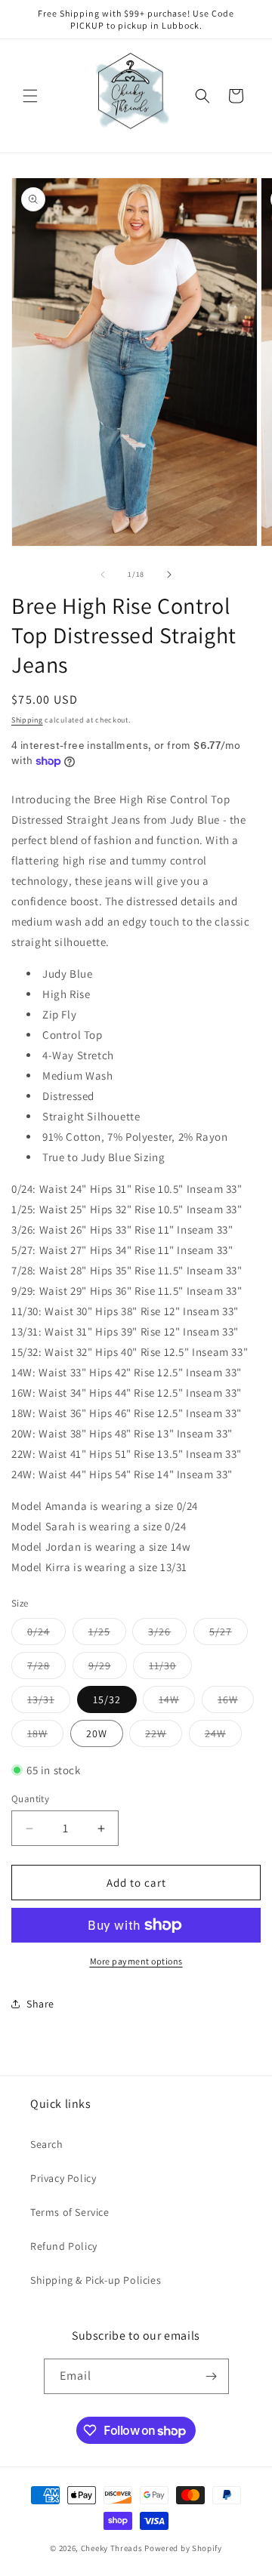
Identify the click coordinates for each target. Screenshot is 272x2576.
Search (47, 2144)
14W (177, 1702)
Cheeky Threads (112, 2548)
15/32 (107, 1699)
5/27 (229, 1635)
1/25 (107, 1635)
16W (236, 1702)
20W (97, 1733)
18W (45, 1736)
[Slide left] (103, 575)
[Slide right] (169, 575)
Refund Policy (64, 2246)
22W (164, 1736)
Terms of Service (70, 2212)
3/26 (167, 1635)
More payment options (136, 1961)
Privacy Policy (63, 2178)
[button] (30, 96)
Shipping (27, 720)
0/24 (46, 1635)
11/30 (170, 1669)
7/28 (46, 1669)
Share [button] (40, 2004)
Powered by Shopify (183, 2548)
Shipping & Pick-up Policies (96, 2280)
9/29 (108, 1669)
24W (223, 1736)
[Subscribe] (212, 2376)
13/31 (49, 1702)
